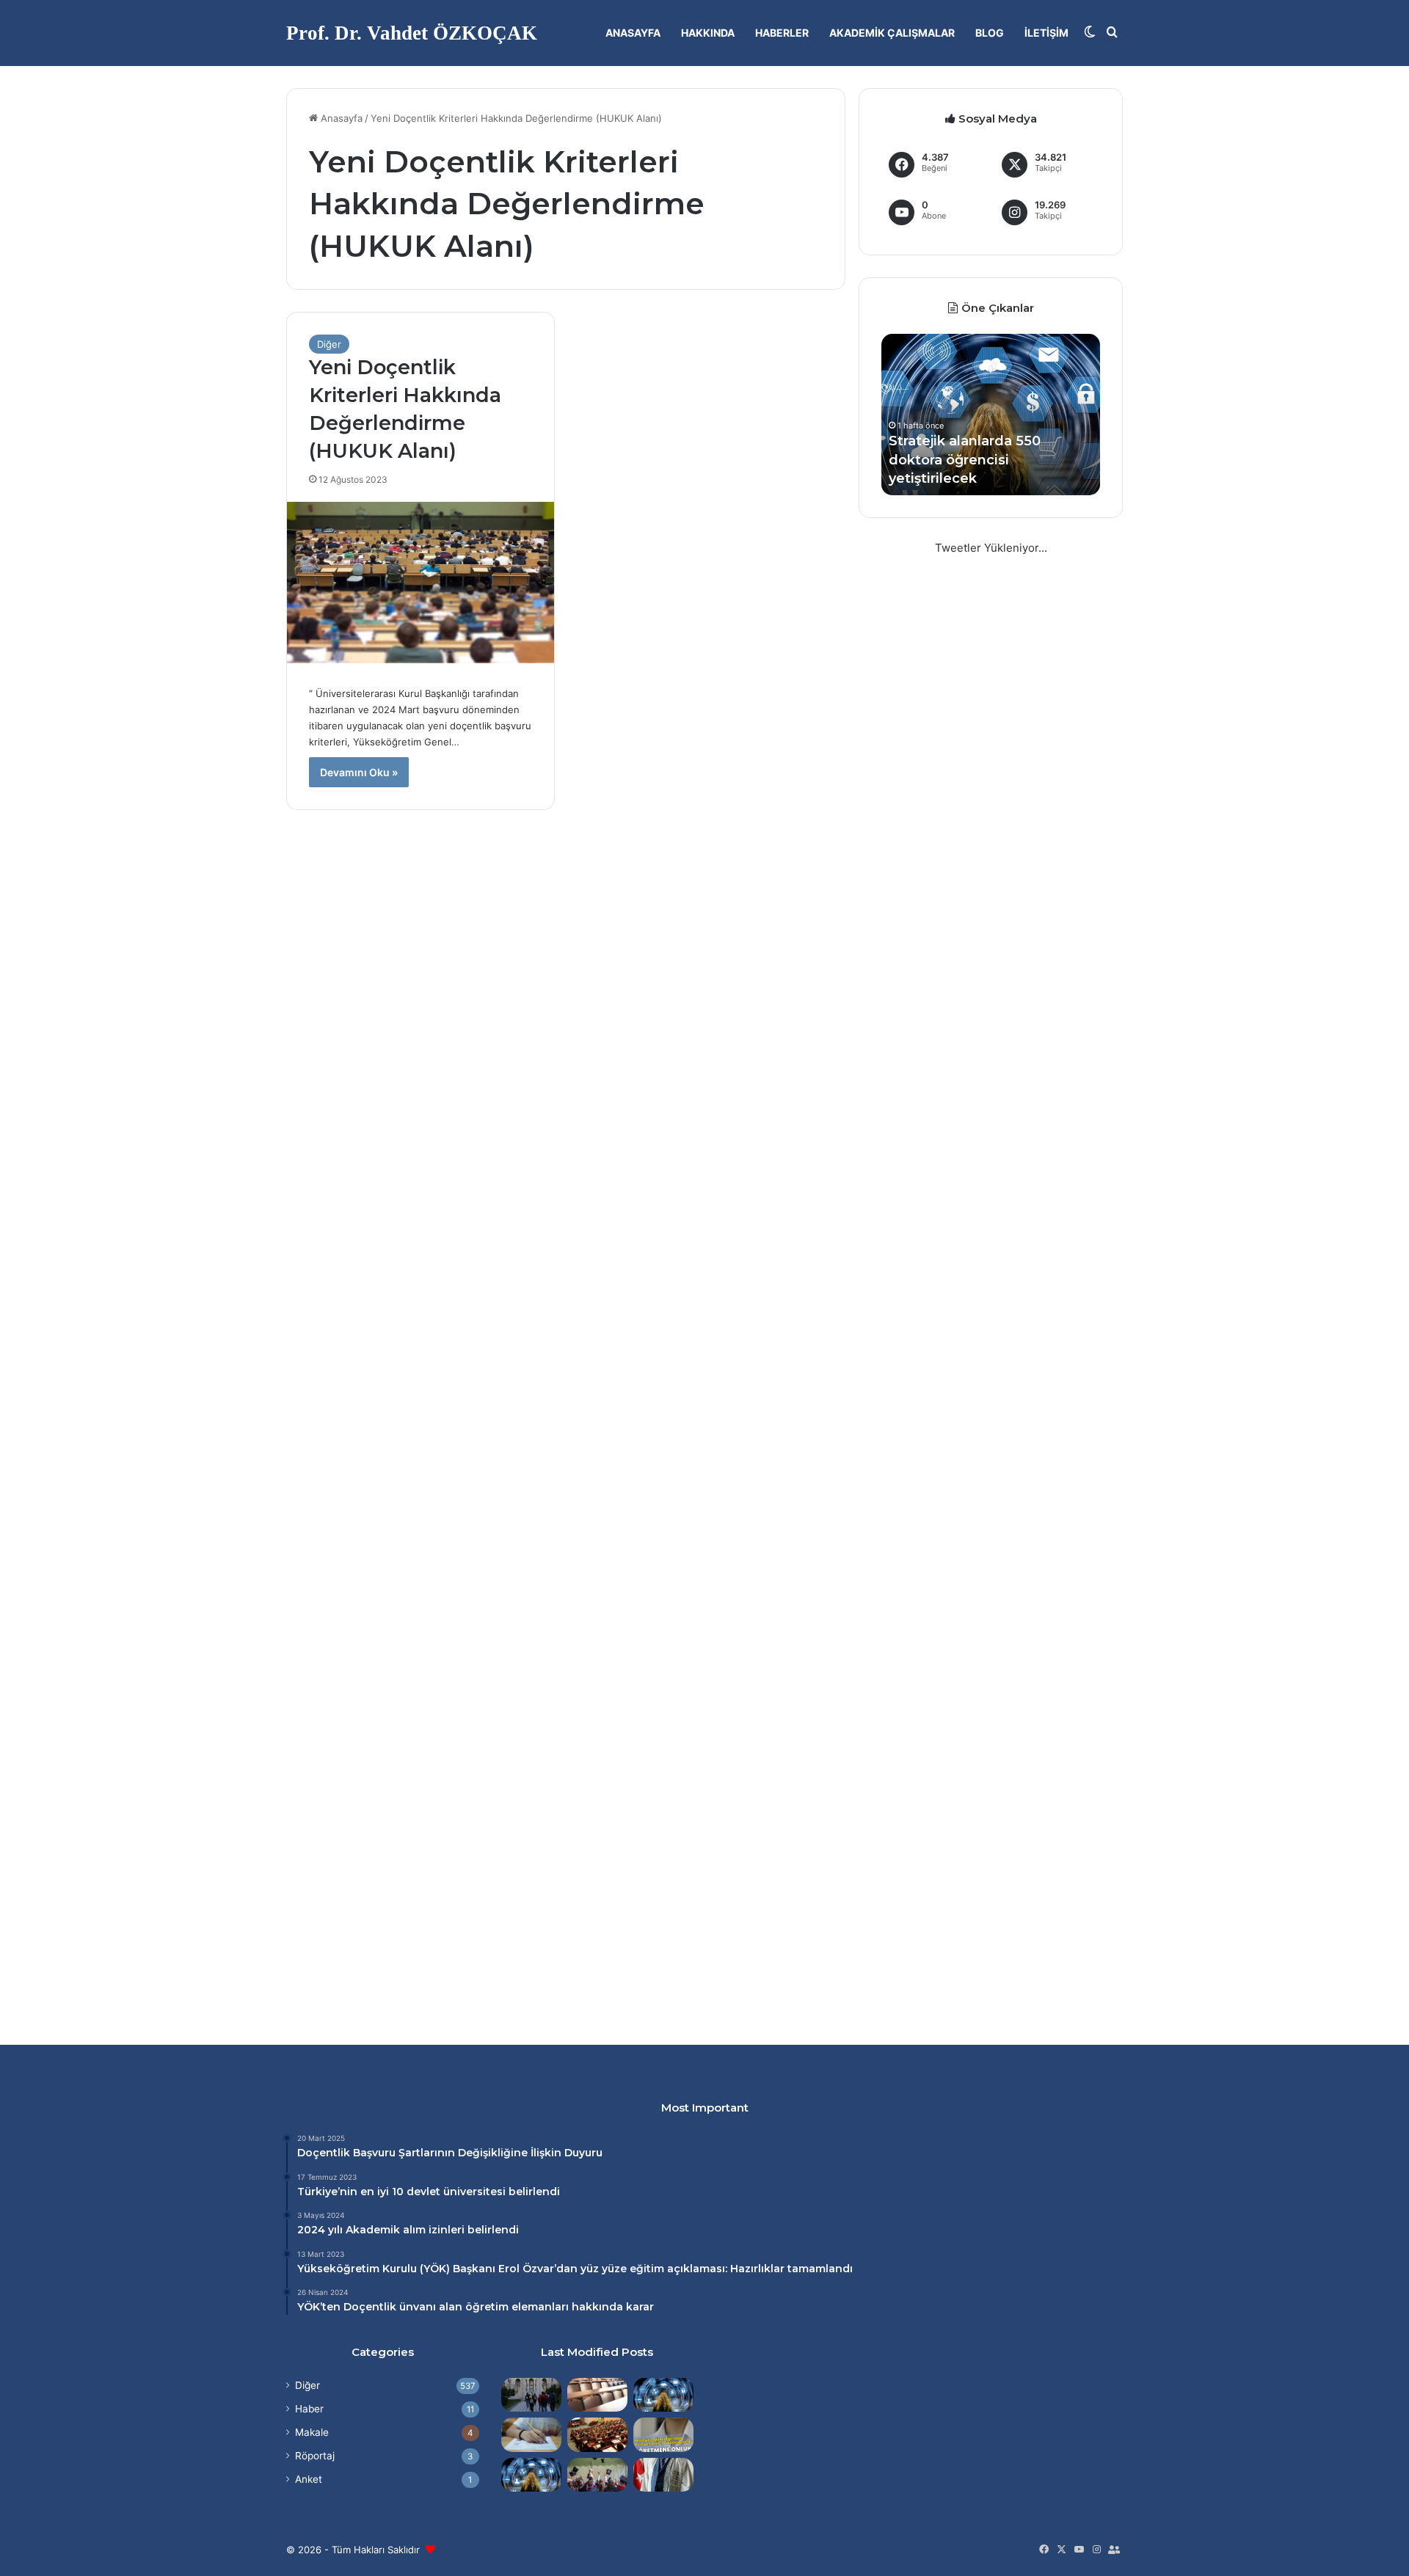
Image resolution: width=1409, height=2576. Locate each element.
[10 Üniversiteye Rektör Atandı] (663, 2475)
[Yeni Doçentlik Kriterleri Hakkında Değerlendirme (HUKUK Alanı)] (420, 582)
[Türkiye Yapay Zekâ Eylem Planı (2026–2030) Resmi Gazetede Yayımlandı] (531, 2475)
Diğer (329, 344)
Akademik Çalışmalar (892, 33)
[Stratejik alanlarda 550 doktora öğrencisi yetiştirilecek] (663, 2395)
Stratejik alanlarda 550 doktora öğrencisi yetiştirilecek (965, 459)
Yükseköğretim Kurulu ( (360, 2269)
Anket (309, 2479)
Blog (990, 33)
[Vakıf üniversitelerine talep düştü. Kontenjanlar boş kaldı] (597, 2434)
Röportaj (315, 2456)
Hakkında (708, 33)
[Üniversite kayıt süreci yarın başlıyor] (531, 2395)
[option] (991, 415)
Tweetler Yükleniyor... (991, 548)
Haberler (782, 33)
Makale (312, 2432)
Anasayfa (633, 33)
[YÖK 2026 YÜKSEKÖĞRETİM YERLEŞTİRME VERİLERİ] (597, 2475)
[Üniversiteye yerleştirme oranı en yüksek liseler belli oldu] (531, 2434)
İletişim (1046, 33)
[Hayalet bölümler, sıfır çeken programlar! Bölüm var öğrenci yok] (597, 2395)
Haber (309, 2409)
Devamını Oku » (359, 772)
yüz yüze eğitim (622, 2269)
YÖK (435, 2269)
